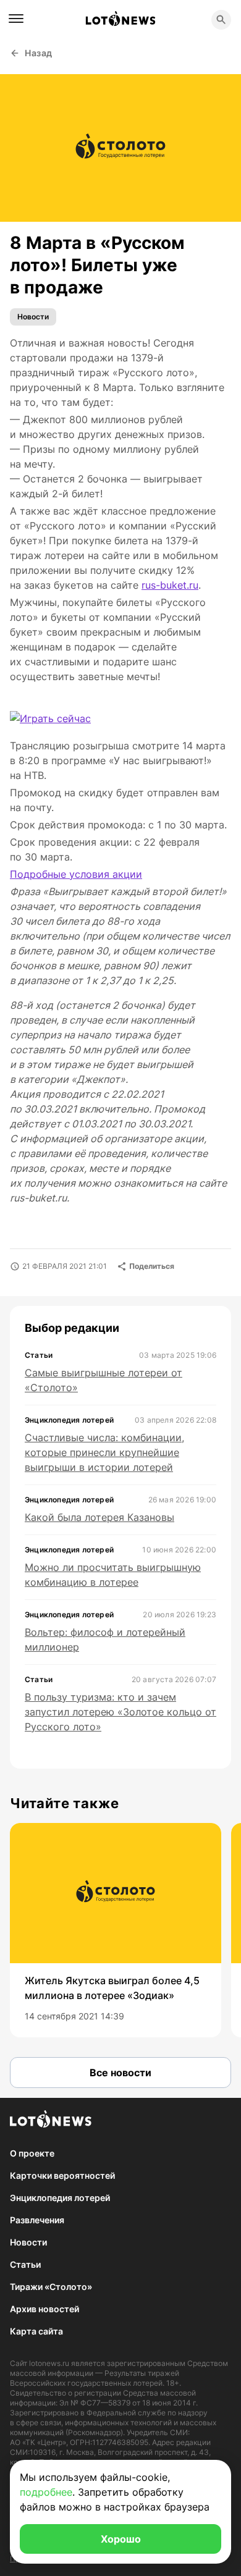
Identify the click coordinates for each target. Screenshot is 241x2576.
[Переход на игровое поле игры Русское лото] (50, 718)
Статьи (25, 2264)
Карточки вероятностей (62, 2175)
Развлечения (37, 2220)
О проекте (32, 2153)
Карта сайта (36, 2331)
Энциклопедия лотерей (60, 2198)
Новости (33, 317)
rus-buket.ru (170, 585)
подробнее (46, 2492)
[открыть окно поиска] (221, 20)
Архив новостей (44, 2309)
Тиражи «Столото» (51, 2287)
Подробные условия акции (76, 874)
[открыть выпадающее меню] (16, 19)
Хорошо (121, 2539)
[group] (116, 1930)
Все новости (120, 2073)
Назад (39, 53)
